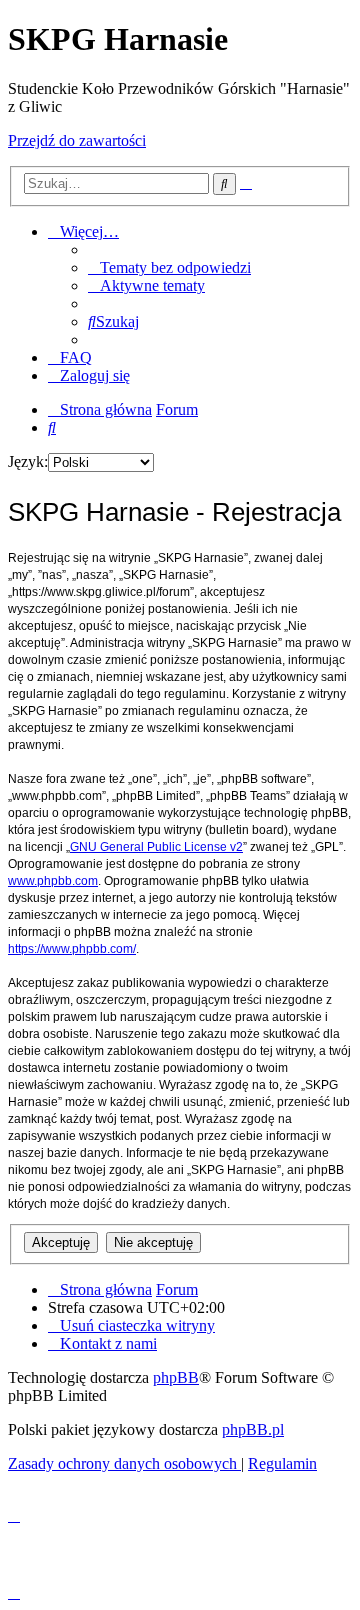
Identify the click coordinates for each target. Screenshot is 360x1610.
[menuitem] (169, 267)
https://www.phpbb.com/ (72, 949)
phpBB (176, 1377)
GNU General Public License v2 (156, 847)
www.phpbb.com (53, 881)
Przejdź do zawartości (77, 140)
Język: (28, 461)
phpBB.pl (253, 1429)
